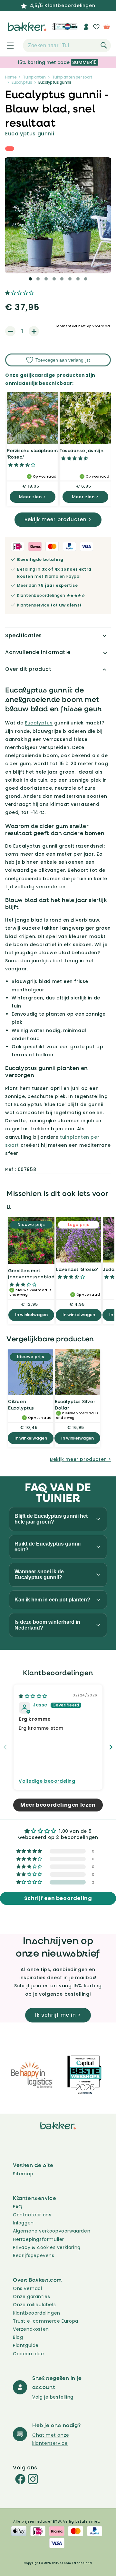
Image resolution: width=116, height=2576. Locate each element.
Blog (18, 2337)
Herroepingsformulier (39, 2239)
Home (11, 77)
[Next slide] (111, 1747)
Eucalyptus (22, 82)
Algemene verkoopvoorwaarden (52, 2231)
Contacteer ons (32, 2215)
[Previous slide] (5, 1747)
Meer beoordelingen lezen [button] (58, 1805)
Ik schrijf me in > (58, 2015)
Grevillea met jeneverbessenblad (31, 1274)
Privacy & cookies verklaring (47, 2247)
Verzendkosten (31, 2329)
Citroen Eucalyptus (21, 1404)
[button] (7, 46)
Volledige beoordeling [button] (47, 1781)
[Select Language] (70, 29)
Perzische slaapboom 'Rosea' (32, 454)
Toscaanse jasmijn (82, 450)
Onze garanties (31, 2296)
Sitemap (23, 2174)
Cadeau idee (29, 2354)
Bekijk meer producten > (58, 519)
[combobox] (67, 46)
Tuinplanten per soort (72, 77)
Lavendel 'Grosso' (77, 1269)
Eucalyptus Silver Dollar (75, 1404)
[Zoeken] (104, 45)
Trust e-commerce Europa (46, 2321)
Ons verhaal (28, 2288)
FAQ (18, 2207)
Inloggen (23, 2223)
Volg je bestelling (53, 2397)
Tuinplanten (34, 77)
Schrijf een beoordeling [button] (58, 1898)
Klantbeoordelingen (37, 2313)
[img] (33, 1696)
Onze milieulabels (34, 2305)
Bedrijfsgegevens (34, 2255)
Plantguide (26, 2345)
